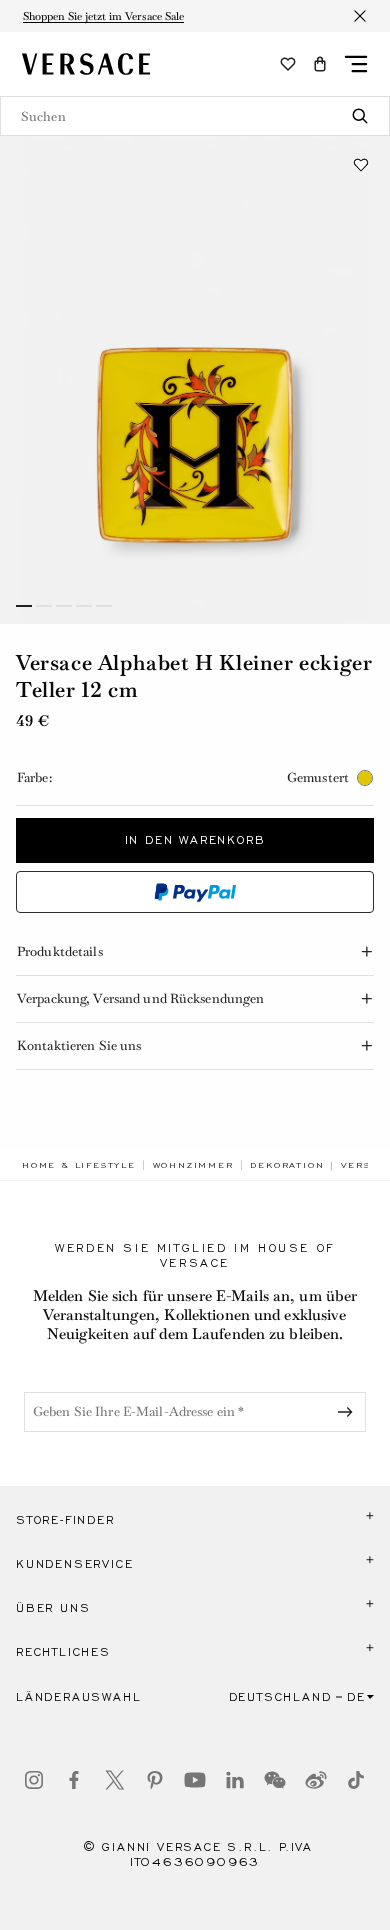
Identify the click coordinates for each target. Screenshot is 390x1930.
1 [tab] (24, 606)
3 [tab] (64, 606)
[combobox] (195, 116)
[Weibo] (316, 1780)
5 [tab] (104, 606)
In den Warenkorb (195, 840)
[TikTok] (356, 1780)
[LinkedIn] (235, 1780)
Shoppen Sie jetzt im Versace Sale (103, 16)
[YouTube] (195, 1780)
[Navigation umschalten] (356, 64)
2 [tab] (44, 606)
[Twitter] (115, 1780)
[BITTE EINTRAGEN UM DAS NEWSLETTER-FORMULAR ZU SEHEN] (349, 1412)
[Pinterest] (155, 1780)
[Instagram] (34, 1780)
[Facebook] (74, 1780)
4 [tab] (84, 606)
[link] (79, 1165)
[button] (320, 64)
